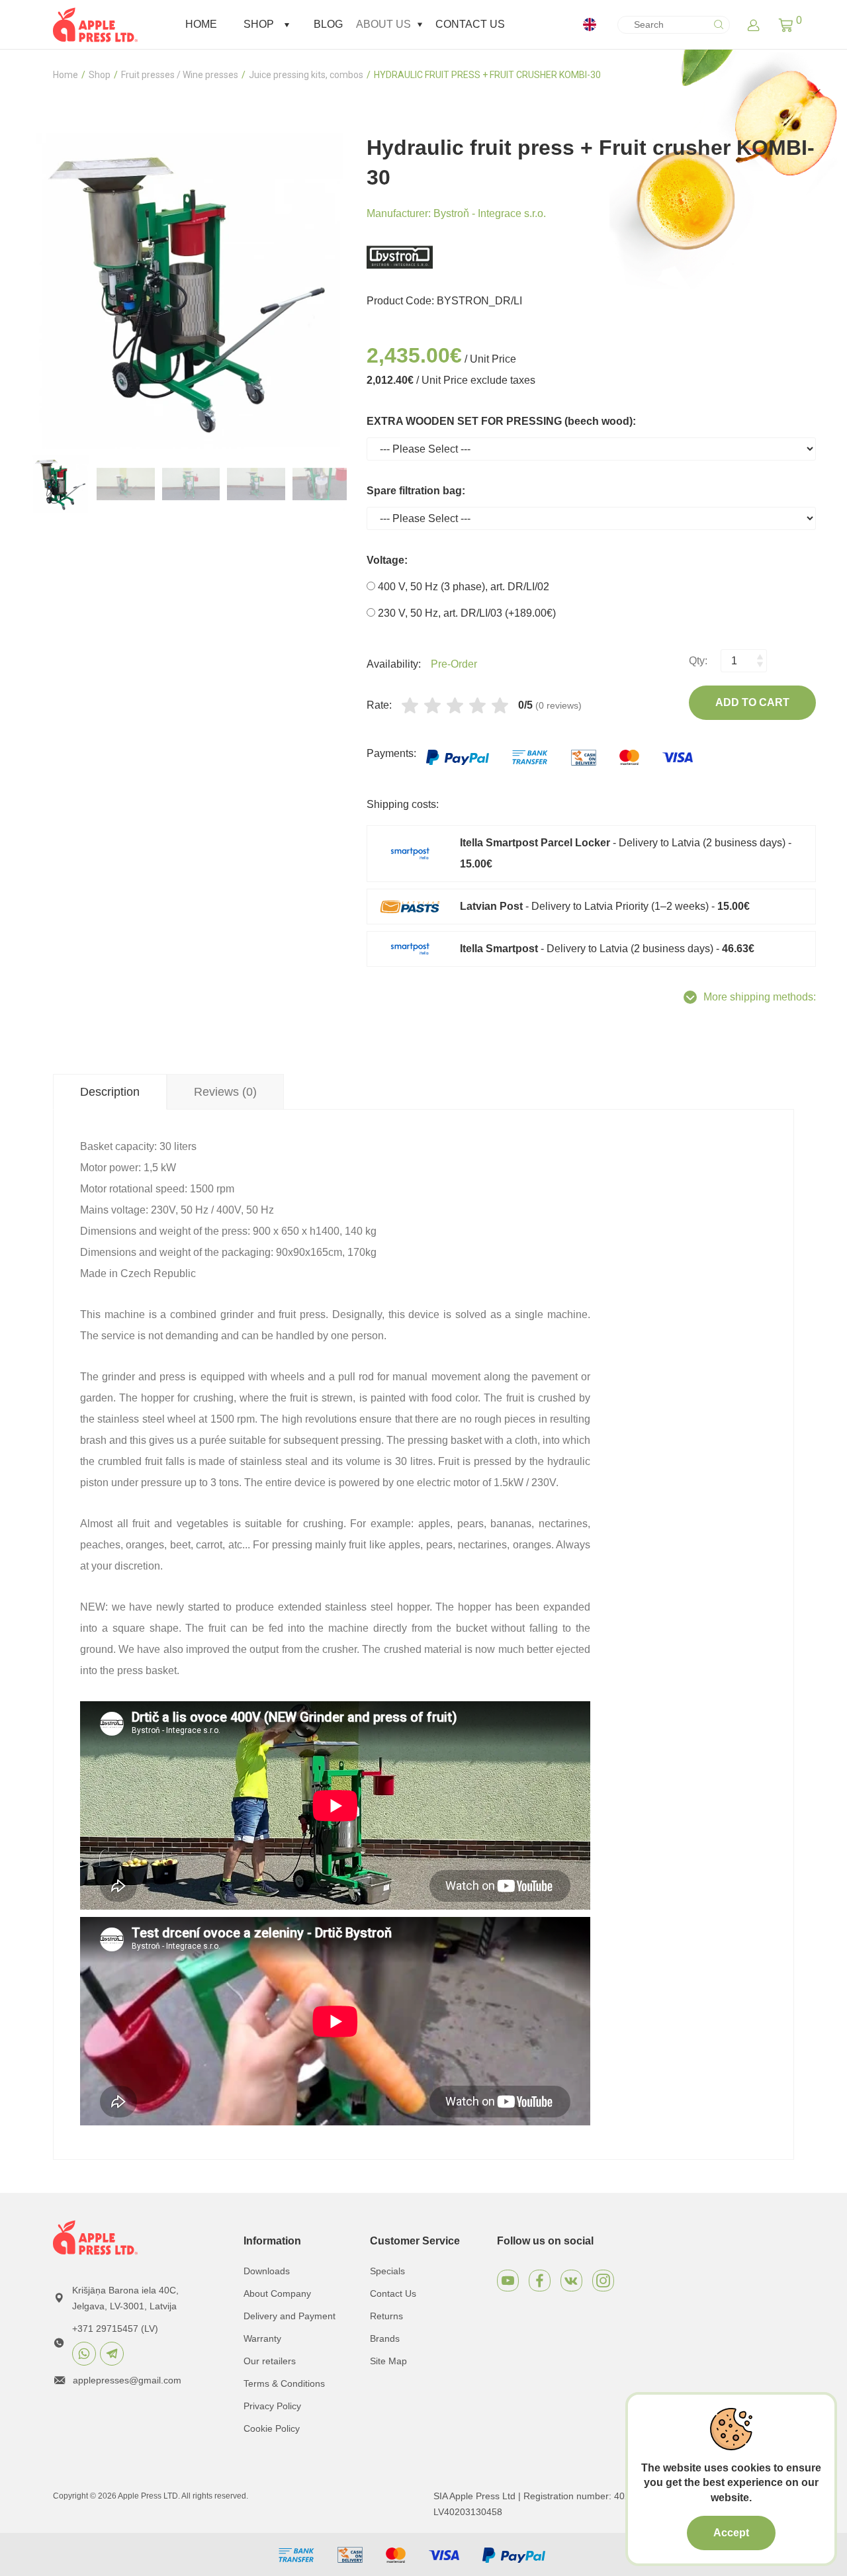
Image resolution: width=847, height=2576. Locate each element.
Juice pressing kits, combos (306, 75)
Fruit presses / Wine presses (180, 75)
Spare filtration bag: (416, 491)
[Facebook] (540, 2281)
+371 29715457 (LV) (115, 2329)
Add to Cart (752, 702)
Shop (259, 24)
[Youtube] (508, 2281)
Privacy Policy (272, 2406)
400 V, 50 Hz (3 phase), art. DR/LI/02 (462, 587)
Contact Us (470, 24)
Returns (386, 2316)
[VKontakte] (571, 2281)
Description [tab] (110, 1092)
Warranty (262, 2338)
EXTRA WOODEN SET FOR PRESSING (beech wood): (501, 421)
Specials (387, 2271)
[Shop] (287, 25)
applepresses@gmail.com (127, 2380)
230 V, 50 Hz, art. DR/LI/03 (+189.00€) (466, 613)
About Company (277, 2293)
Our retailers (270, 2361)
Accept (731, 2533)
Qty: (698, 661)
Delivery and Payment (290, 2316)
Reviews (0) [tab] (225, 1092)
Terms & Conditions (284, 2383)
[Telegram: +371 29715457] (112, 2354)
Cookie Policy (272, 2428)
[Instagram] (603, 2281)
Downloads (267, 2271)
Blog (328, 24)
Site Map (388, 2361)
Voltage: (387, 560)
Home (201, 24)
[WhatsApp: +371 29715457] (84, 2354)
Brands (385, 2338)
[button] (786, 24)
